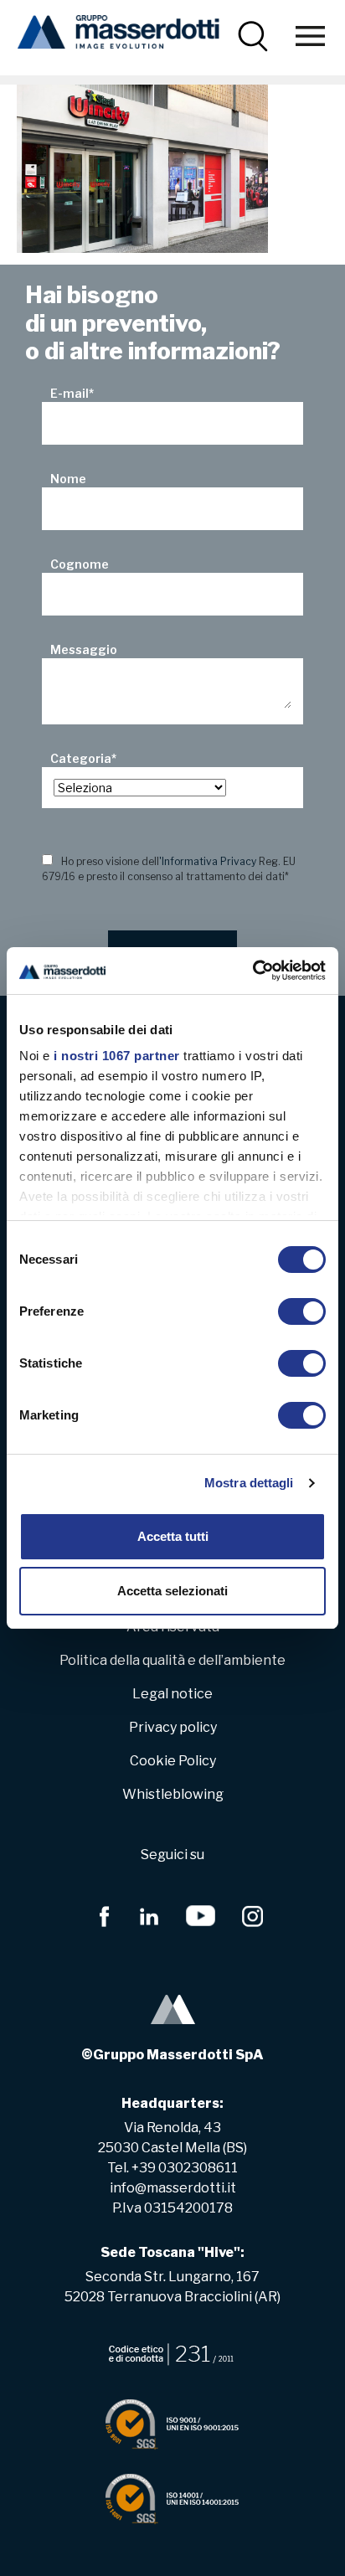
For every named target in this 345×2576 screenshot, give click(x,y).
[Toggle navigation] (310, 36)
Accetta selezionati (172, 1591)
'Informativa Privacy (208, 861)
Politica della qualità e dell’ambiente (172, 1660)
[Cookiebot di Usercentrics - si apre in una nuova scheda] (252, 971)
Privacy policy (173, 1727)
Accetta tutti (173, 1536)
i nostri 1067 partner (117, 1056)
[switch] (302, 1311)
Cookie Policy (173, 1761)
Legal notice (172, 1694)
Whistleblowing (173, 1794)
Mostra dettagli (249, 1483)
